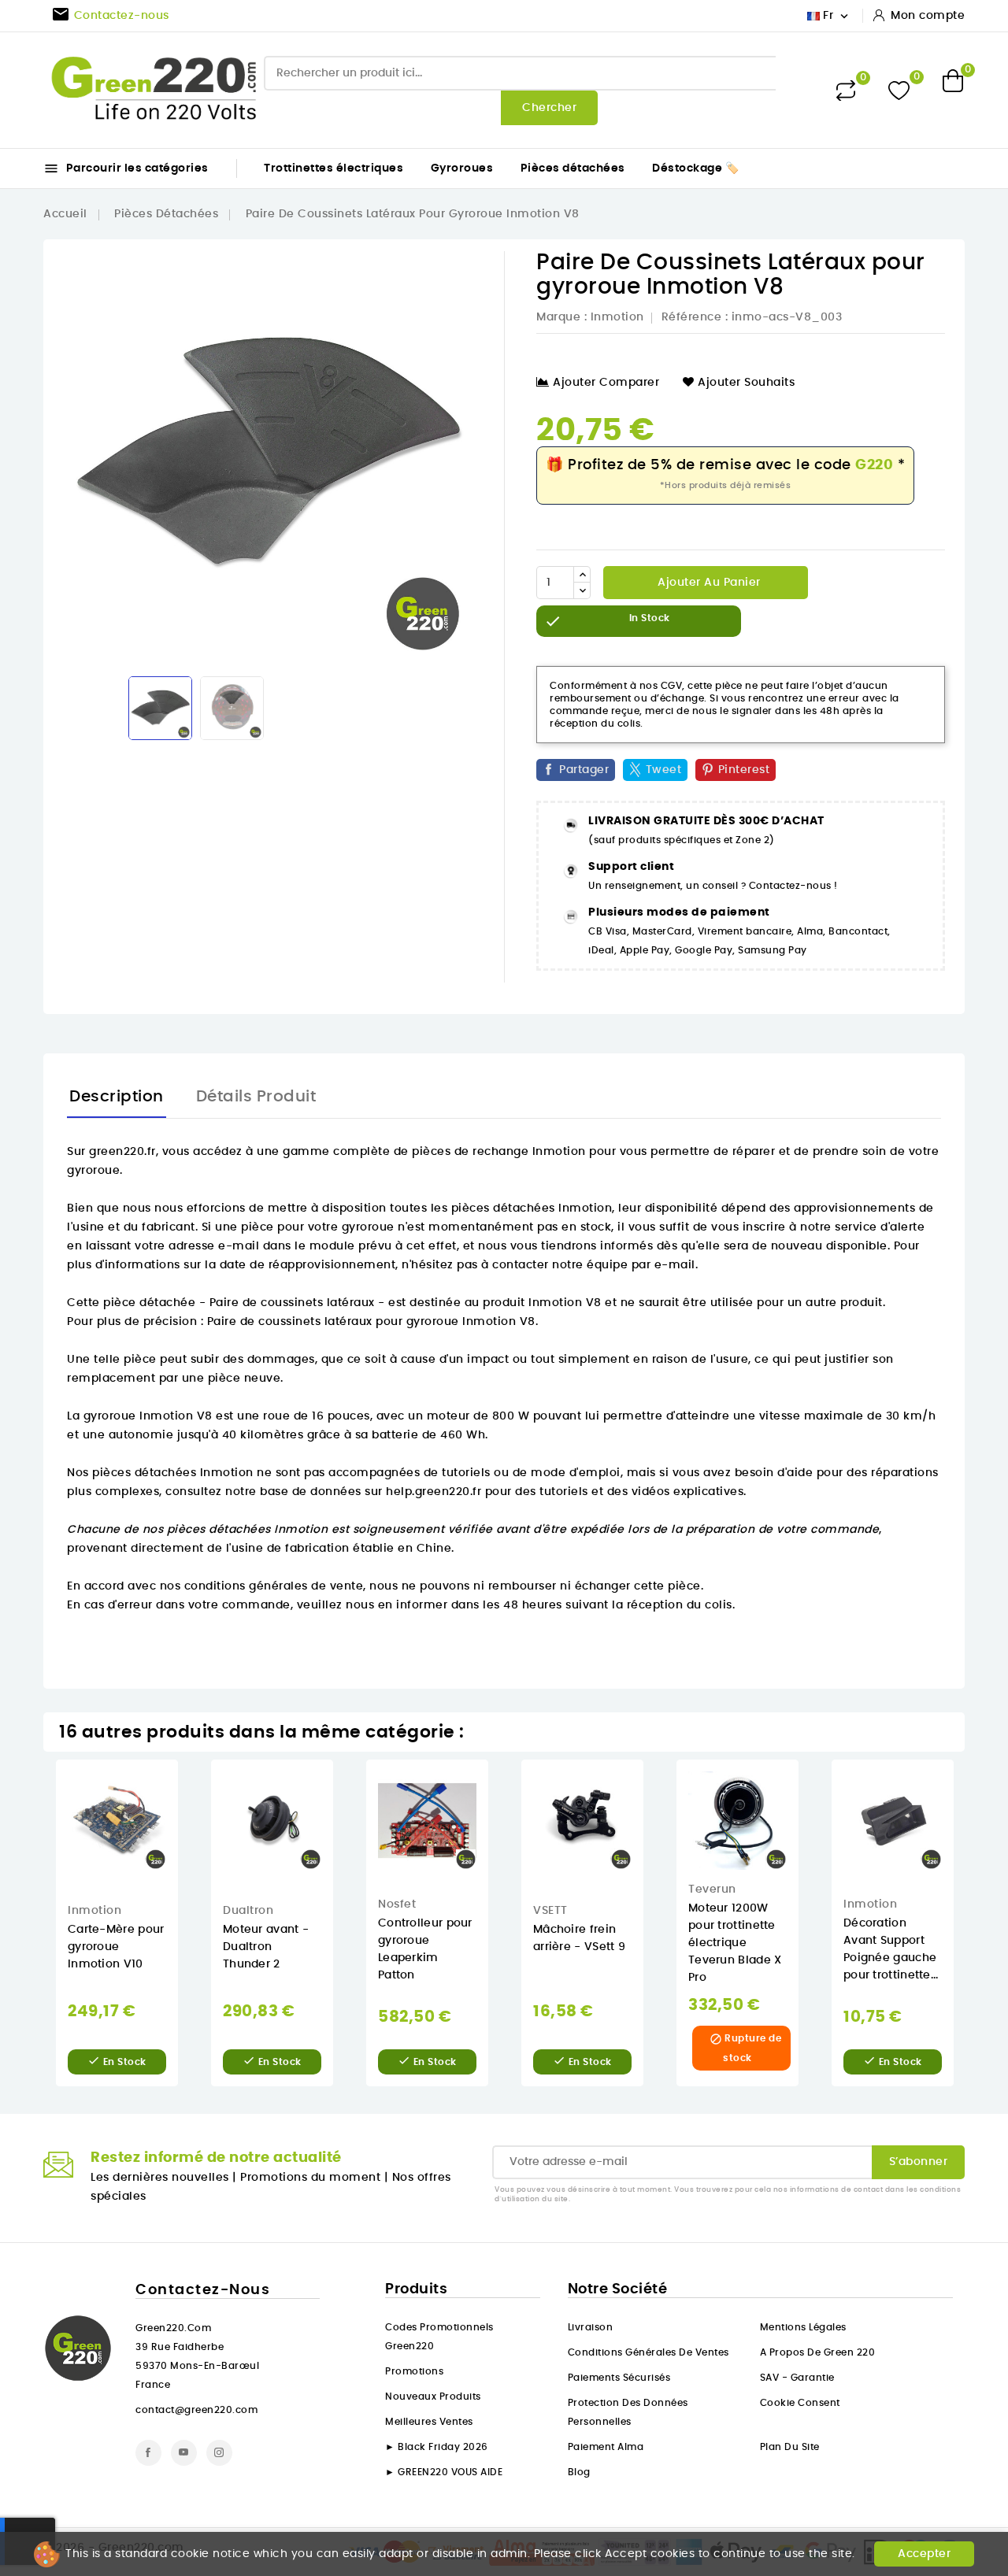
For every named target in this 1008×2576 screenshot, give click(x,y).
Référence (692, 317)
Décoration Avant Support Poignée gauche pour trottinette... (891, 1949)
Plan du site (790, 2447)
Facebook (148, 2453)
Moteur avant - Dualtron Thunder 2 (266, 1947)
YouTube (184, 2453)
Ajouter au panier (708, 583)
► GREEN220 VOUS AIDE (444, 2472)
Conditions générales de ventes (649, 2352)
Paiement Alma (606, 2447)
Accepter (924, 2554)
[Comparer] (846, 91)
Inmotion (617, 317)
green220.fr (122, 1152)
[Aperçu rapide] (189, 1788)
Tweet (664, 770)
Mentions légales (803, 2327)
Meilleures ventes (429, 2422)
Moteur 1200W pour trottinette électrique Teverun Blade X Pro (735, 1943)
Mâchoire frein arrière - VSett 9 (579, 1938)
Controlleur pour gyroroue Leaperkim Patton (425, 1949)
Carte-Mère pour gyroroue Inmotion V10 (116, 1947)
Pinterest (744, 770)
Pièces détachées (573, 168)
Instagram (219, 2453)
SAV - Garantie (797, 2378)
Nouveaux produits (433, 2396)
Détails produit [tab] (256, 1097)
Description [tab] (117, 1097)
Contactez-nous (203, 2290)
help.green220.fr (434, 1492)
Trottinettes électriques (334, 168)
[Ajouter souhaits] (189, 1821)
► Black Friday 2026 (437, 2447)
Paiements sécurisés (619, 2378)
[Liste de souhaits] (899, 90)
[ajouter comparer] (189, 1853)
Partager (584, 770)
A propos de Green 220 (818, 2352)
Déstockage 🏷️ (695, 168)
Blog (579, 2472)
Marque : (561, 317)
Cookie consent (800, 2403)
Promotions (414, 2371)
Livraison (591, 2327)
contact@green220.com (196, 2410)
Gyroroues (462, 168)
